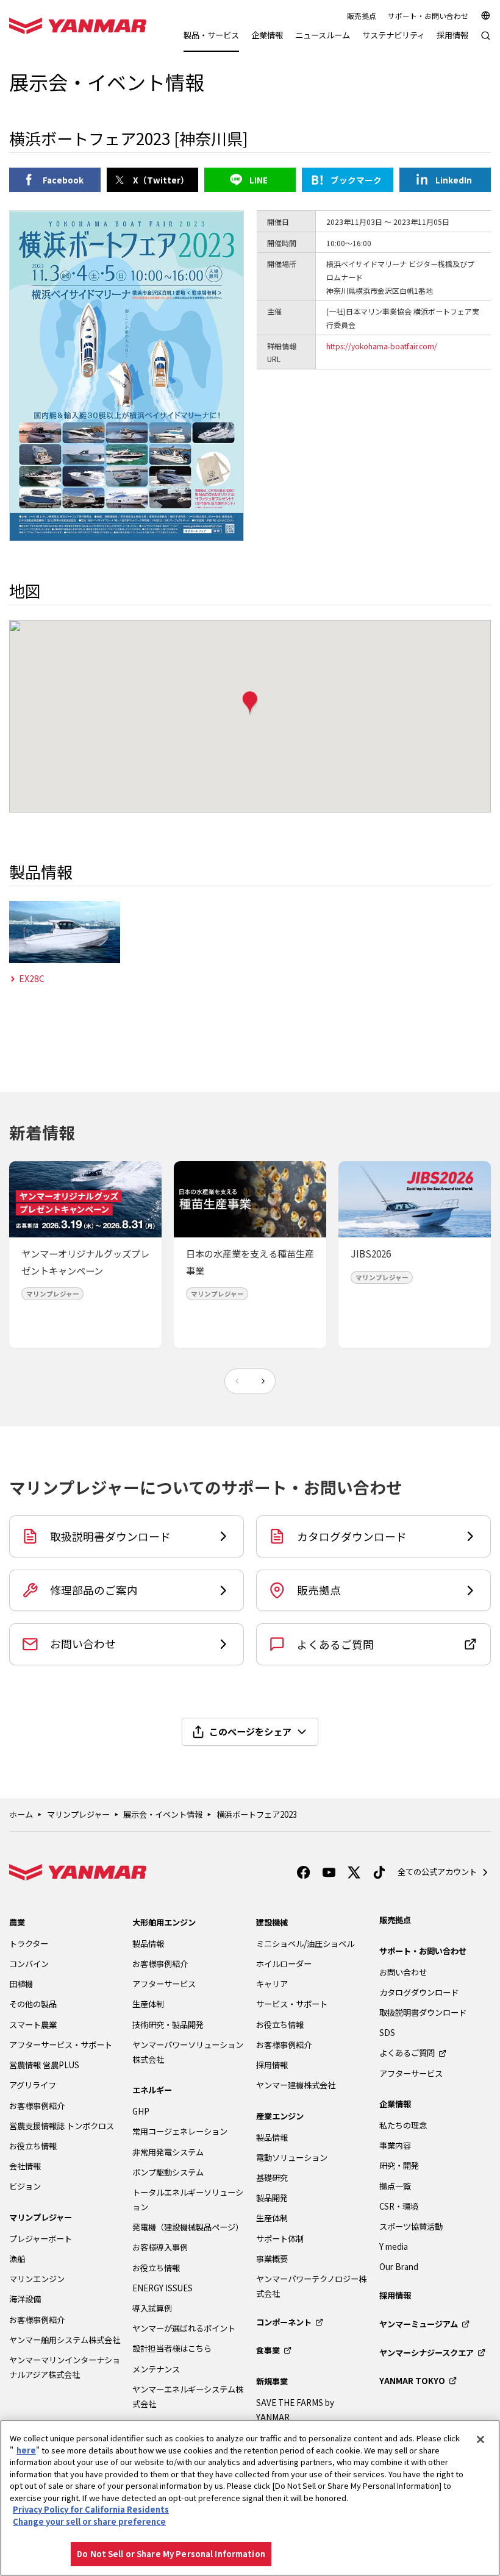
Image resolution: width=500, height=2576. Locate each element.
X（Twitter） (161, 180)
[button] (250, 704)
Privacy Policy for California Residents (91, 2509)
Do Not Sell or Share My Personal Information (171, 2554)
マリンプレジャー (78, 1814)
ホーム (21, 1814)
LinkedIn (454, 180)
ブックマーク (356, 180)
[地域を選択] (486, 16)
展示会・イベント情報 (163, 1814)
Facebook (63, 180)
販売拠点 (362, 16)
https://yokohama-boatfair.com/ (382, 346)
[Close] (480, 2439)
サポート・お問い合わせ (428, 16)
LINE (259, 180)
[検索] (486, 42)
